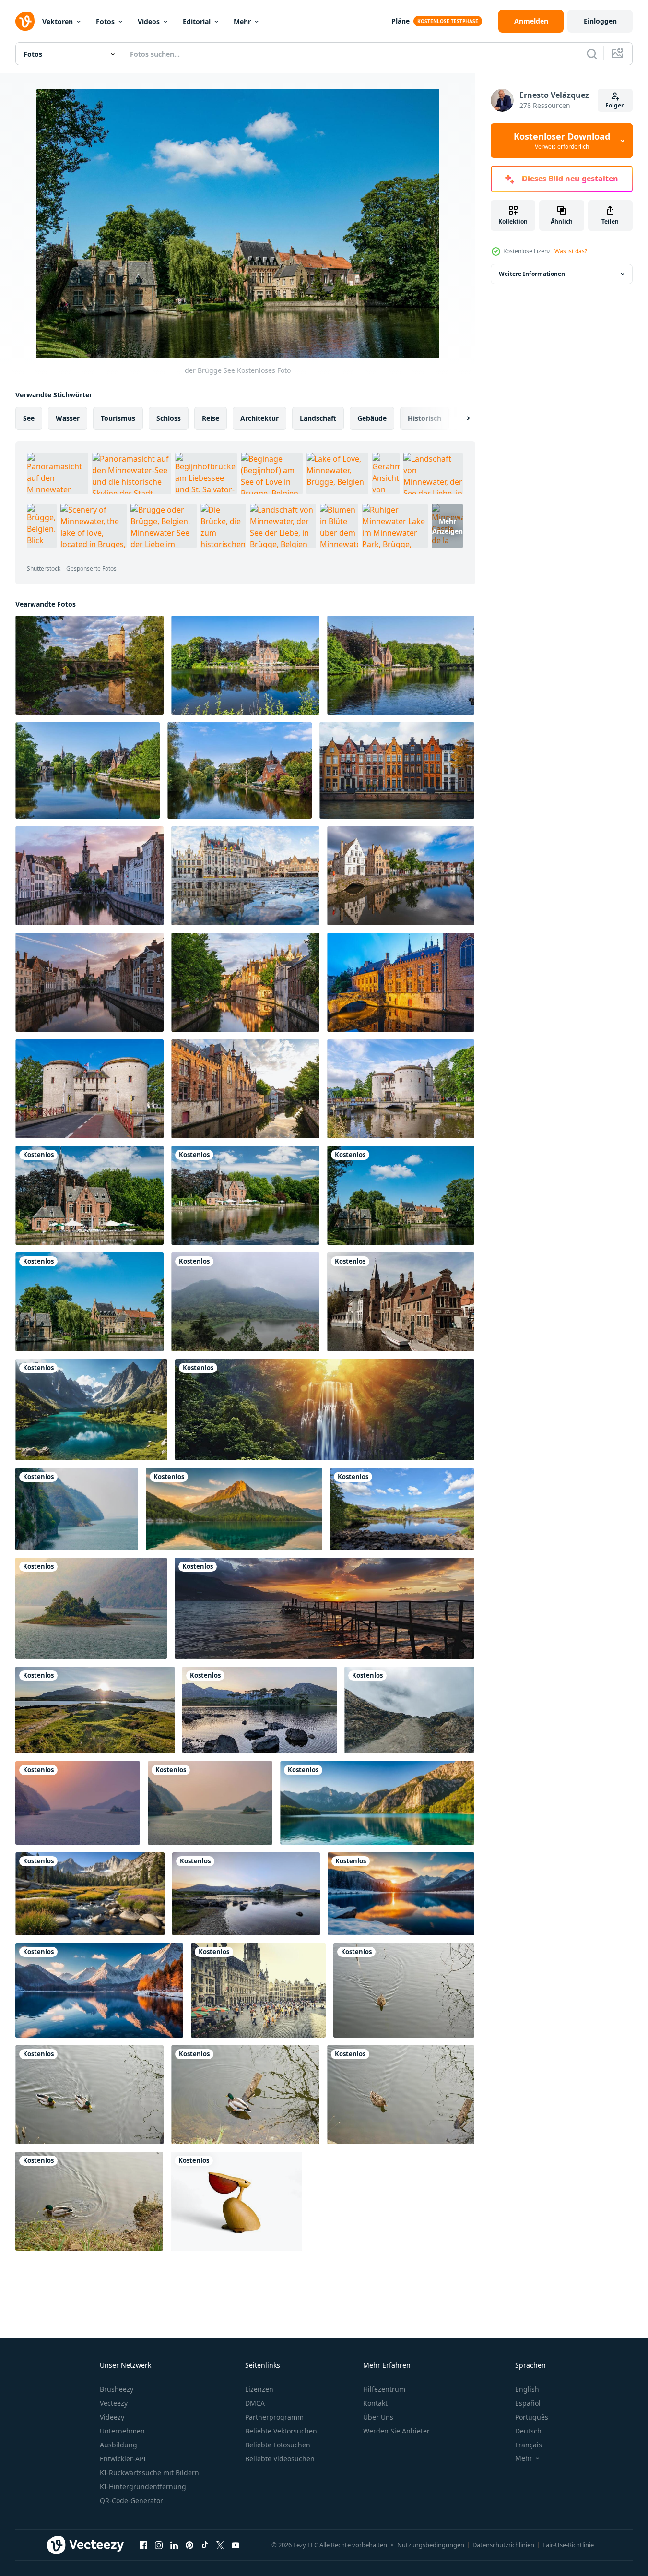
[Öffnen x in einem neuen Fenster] (220, 2545)
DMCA (255, 2403)
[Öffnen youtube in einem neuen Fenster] (236, 2545)
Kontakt (375, 2403)
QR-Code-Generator (131, 2500)
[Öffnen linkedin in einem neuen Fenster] (174, 2545)
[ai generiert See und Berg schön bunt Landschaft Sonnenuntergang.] (401, 1894)
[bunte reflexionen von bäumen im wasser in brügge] (240, 770)
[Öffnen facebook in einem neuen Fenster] (143, 2545)
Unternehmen (122, 2431)
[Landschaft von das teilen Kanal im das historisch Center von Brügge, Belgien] (245, 982)
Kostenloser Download (562, 141)
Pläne (401, 21)
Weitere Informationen (532, 274)
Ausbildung (118, 2445)
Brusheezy (117, 2389)
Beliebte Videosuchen (280, 2459)
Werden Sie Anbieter (396, 2431)
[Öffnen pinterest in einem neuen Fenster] (189, 2545)
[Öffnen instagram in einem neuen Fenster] (159, 2545)
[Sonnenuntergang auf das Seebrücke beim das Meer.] (324, 1608)
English (527, 2389)
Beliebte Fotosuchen (278, 2445)
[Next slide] (460, 418)
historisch (424, 418)
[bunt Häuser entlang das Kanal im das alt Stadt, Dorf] (397, 770)
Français (529, 2445)
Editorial (197, 21)
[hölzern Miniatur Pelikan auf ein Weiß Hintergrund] (236, 2201)
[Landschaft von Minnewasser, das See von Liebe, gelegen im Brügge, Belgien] (245, 665)
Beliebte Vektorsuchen (281, 2431)
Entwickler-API (123, 2459)
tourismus (118, 418)
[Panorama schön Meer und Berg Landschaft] (234, 1509)
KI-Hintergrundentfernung (143, 2487)
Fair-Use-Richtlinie (568, 2545)
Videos (149, 21)
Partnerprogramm (274, 2417)
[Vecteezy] (25, 21)
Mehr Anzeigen (448, 526)
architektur (259, 418)
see (29, 418)
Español (528, 2403)
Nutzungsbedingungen (431, 2545)
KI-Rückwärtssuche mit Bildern (149, 2473)
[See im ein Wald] (404, 1990)
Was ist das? (571, 251)
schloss (169, 418)
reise (211, 418)
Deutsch (528, 2431)
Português (532, 2417)
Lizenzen (259, 2389)
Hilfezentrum (384, 2389)
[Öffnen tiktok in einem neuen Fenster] (205, 2545)
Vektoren (58, 21)
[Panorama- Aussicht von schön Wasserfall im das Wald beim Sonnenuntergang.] (325, 1410)
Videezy (112, 2417)
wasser (68, 418)
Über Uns (378, 2417)
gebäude (372, 418)
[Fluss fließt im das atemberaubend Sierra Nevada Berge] (90, 1894)
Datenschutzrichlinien (503, 2545)
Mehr (242, 21)
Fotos (105, 21)
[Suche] (592, 54)
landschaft (318, 418)
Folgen (615, 105)
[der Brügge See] (89, 1195)
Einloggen (600, 21)
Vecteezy (114, 2403)
